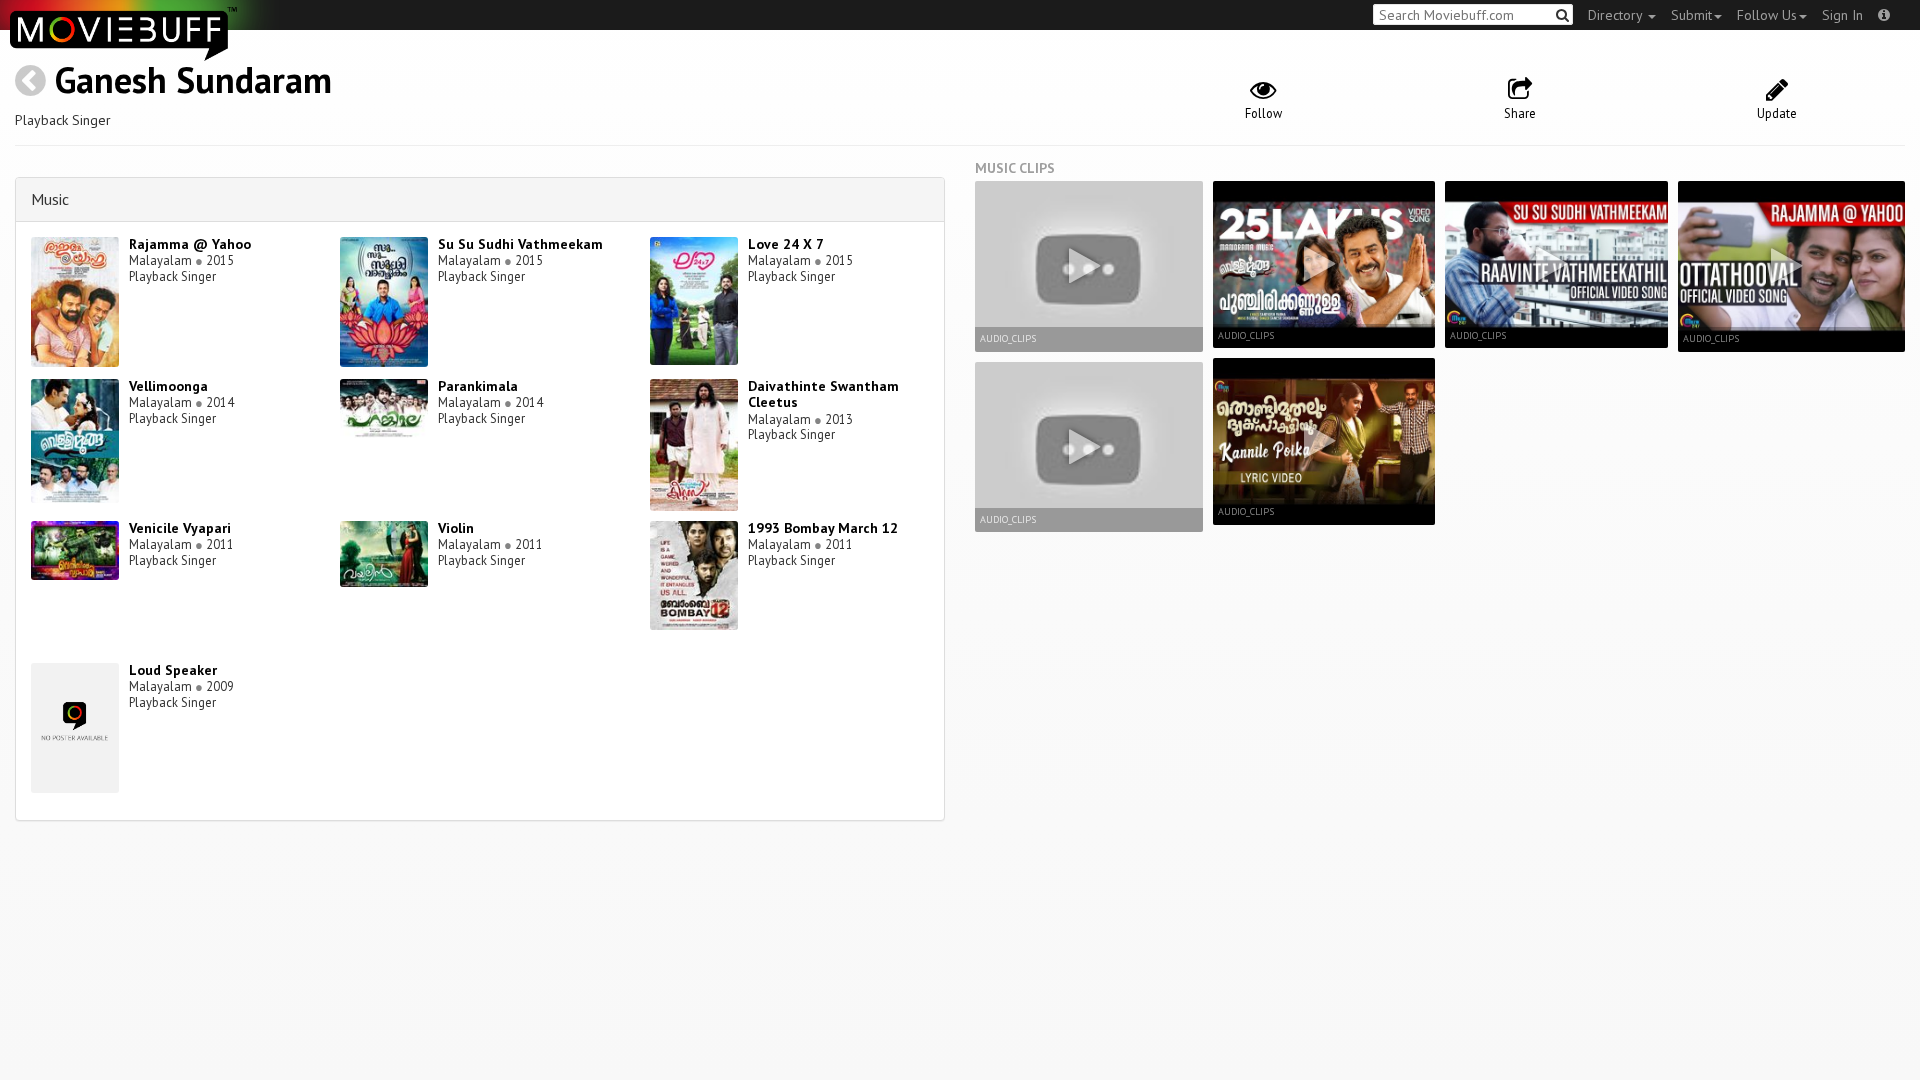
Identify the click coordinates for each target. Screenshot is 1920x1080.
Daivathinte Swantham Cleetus (823, 394)
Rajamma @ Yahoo (190, 244)
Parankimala (478, 386)
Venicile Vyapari (180, 528)
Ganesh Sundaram (193, 79)
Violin (456, 528)
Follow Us (1767, 15)
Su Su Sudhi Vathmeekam (520, 244)
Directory (1617, 15)
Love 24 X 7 (786, 244)
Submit (1691, 15)
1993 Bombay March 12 (823, 528)
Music (50, 199)
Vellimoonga (168, 386)
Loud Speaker (173, 670)
